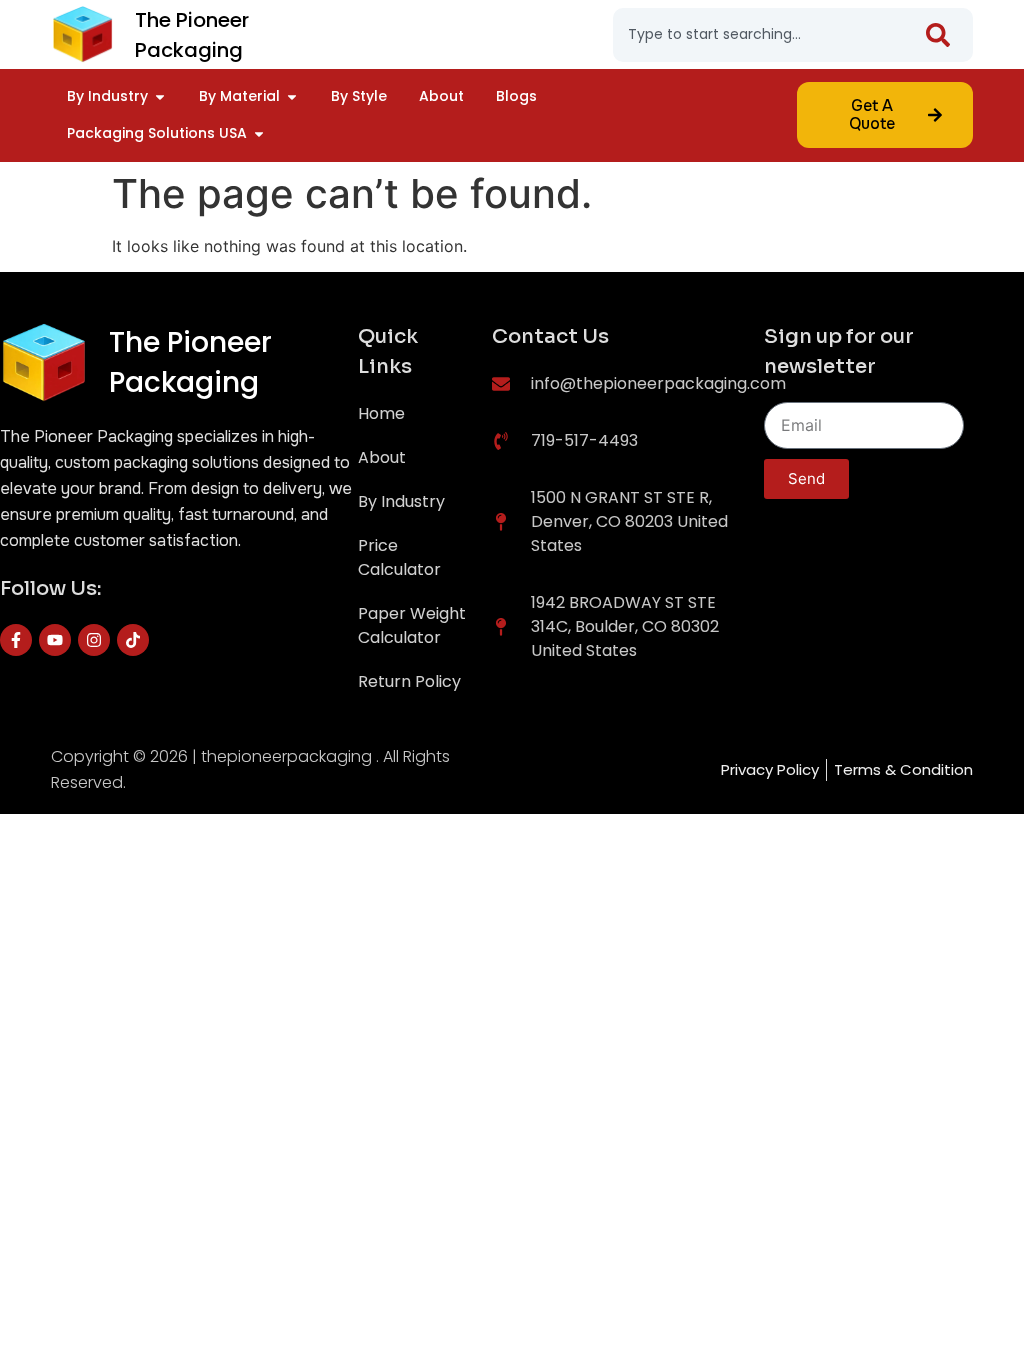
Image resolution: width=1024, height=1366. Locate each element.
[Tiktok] (133, 640)
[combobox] (770, 35)
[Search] (942, 35)
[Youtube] (55, 640)
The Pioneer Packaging (190, 362)
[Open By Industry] (160, 96)
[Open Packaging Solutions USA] (259, 133)
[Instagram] (94, 640)
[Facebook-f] (16, 640)
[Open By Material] (292, 96)
